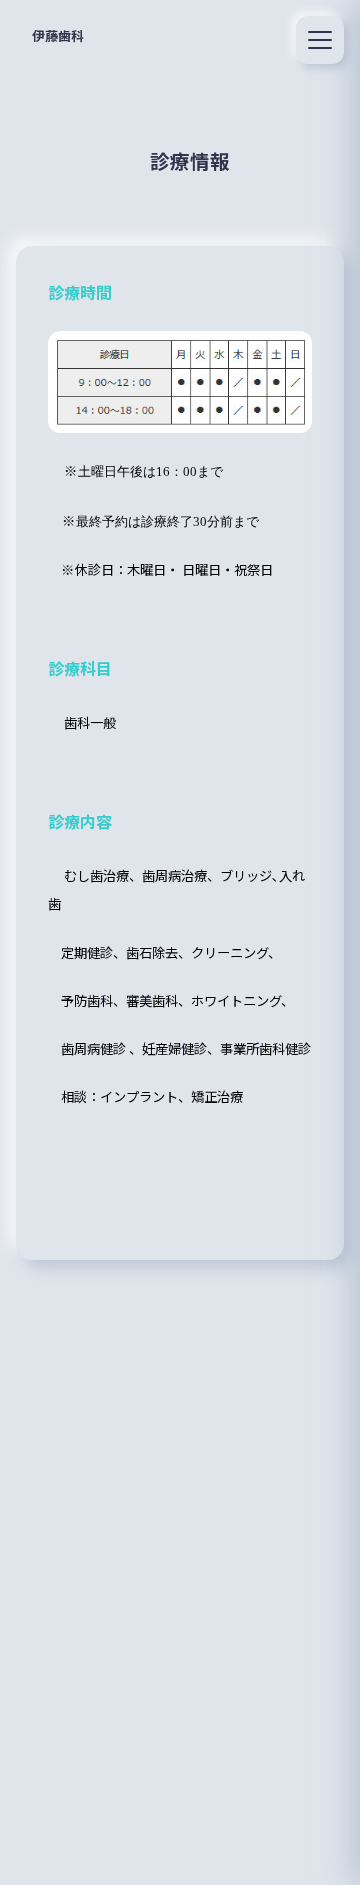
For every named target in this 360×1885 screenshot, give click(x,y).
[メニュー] (320, 40)
